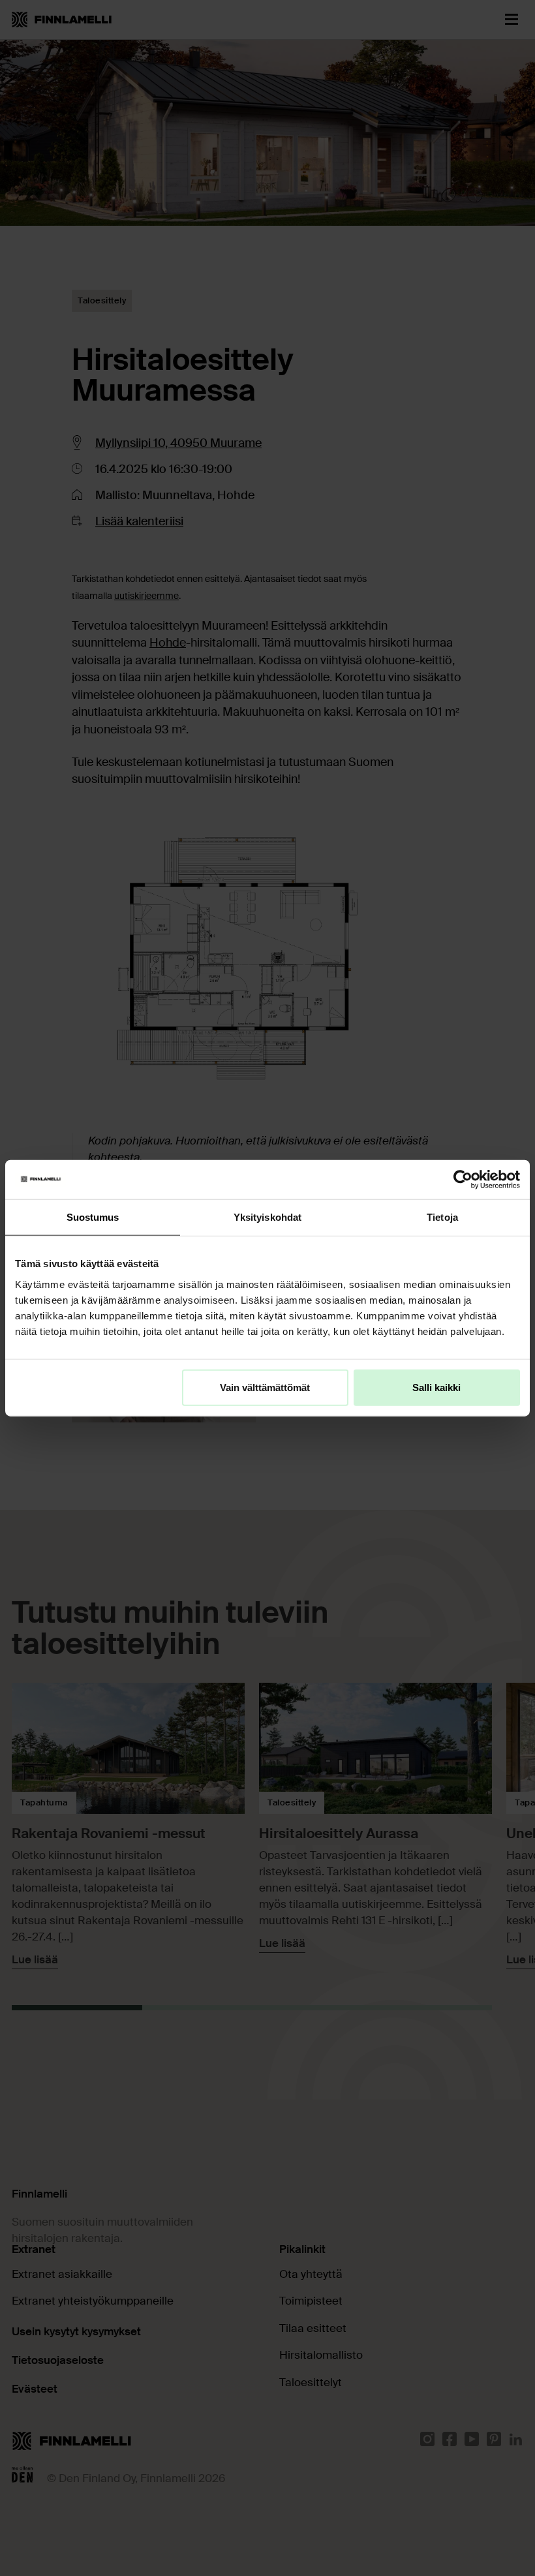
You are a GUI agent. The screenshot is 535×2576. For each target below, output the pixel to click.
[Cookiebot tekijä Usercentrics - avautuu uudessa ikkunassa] (463, 1180)
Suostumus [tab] (93, 1217)
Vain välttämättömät (265, 1387)
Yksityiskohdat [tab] (267, 1217)
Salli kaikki (436, 1387)
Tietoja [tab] (442, 1217)
